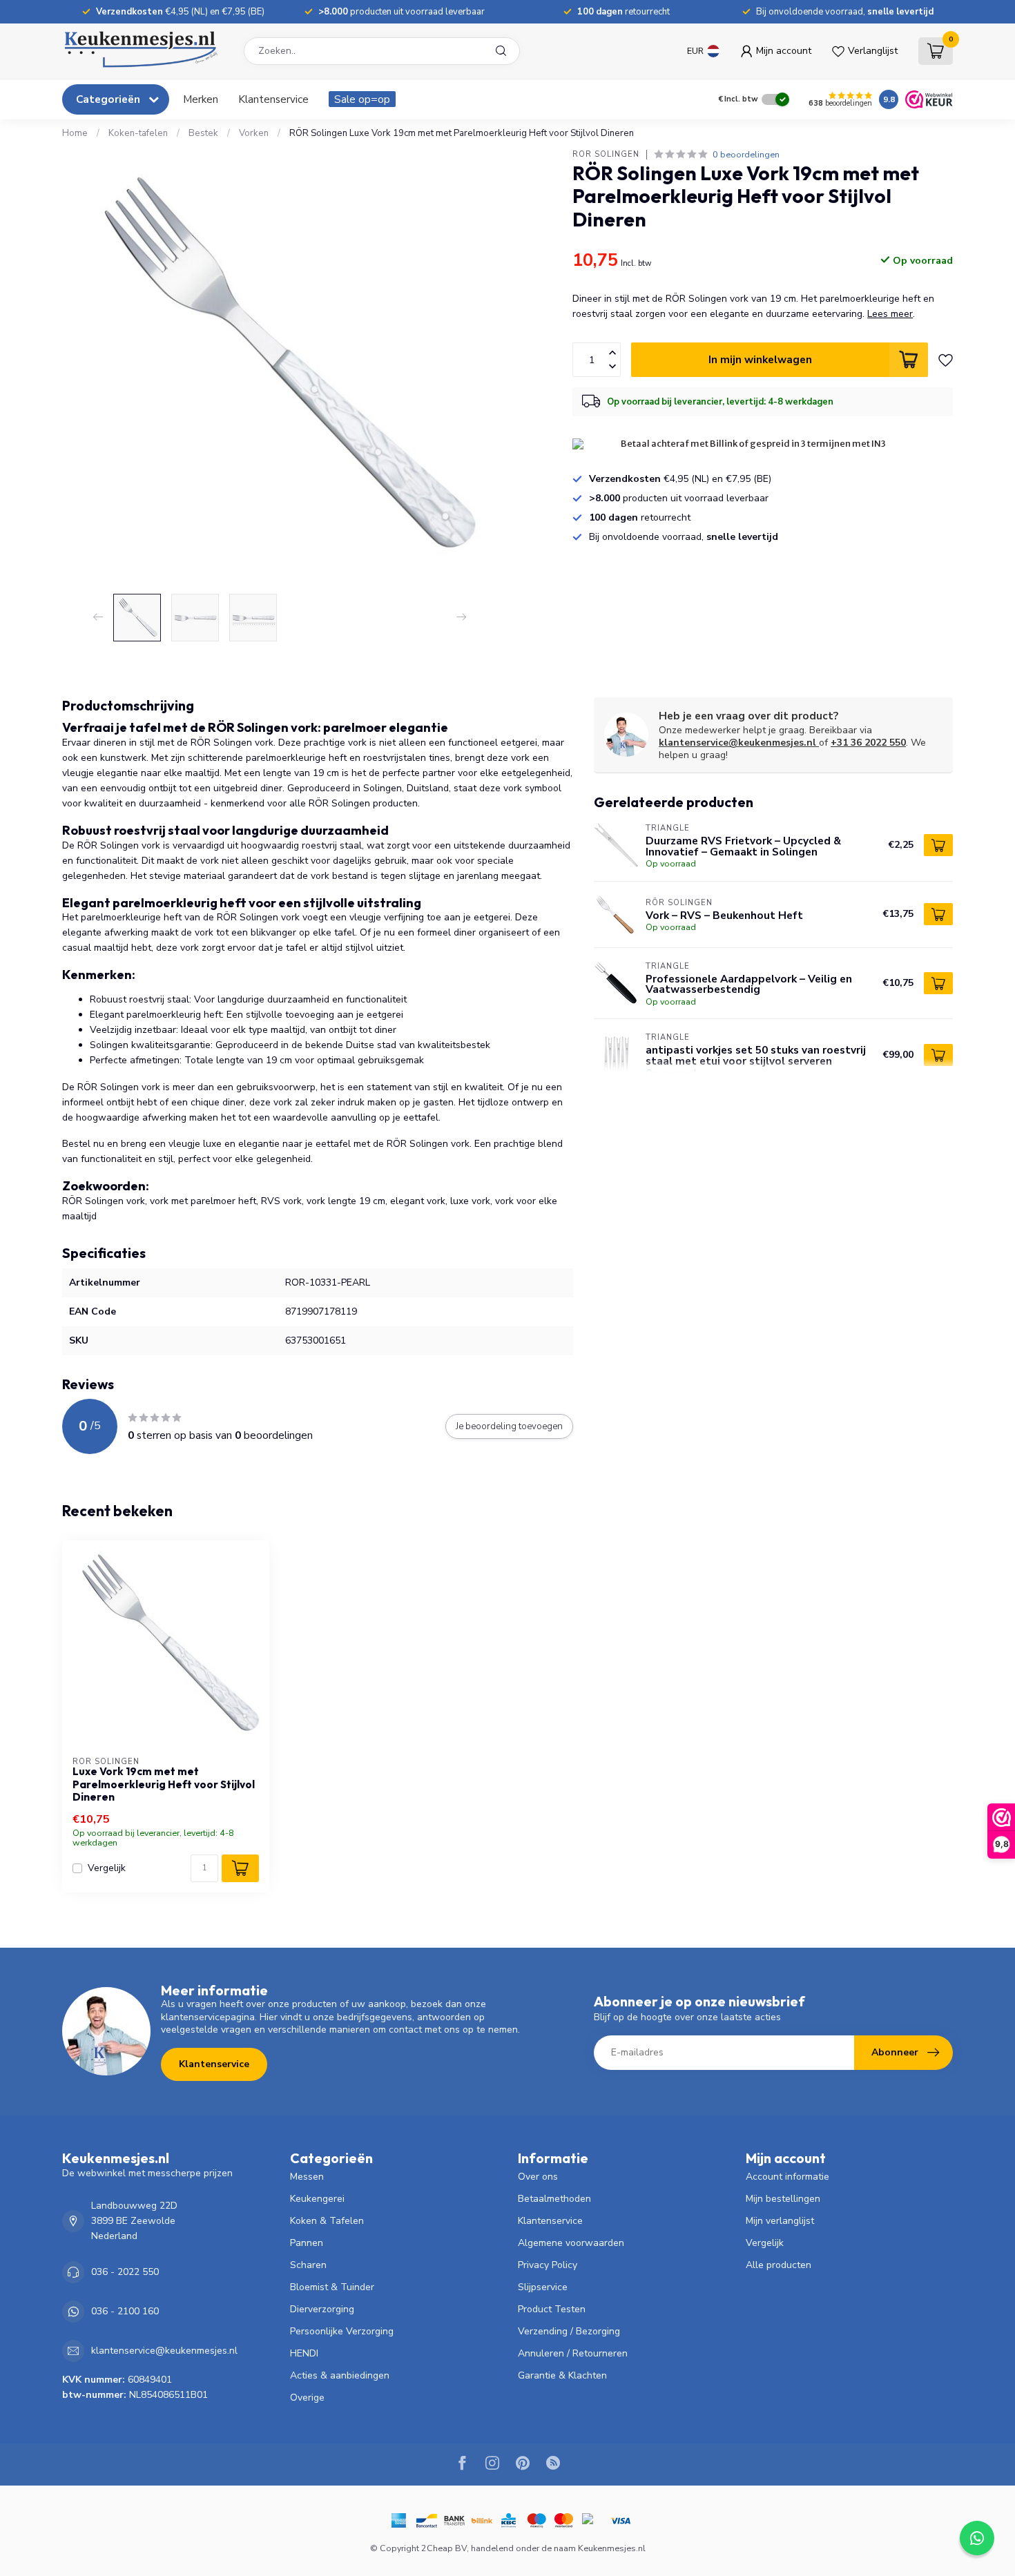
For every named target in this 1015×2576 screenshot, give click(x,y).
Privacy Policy (548, 2265)
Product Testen (552, 2309)
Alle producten (779, 2265)
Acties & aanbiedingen (340, 2375)
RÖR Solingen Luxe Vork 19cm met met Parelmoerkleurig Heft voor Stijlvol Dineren (462, 133)
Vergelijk (107, 1868)
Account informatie (787, 2177)
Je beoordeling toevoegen (509, 1426)
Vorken (254, 133)
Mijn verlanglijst (780, 2221)
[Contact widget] (977, 2538)
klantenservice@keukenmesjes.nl (737, 743)
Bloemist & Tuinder (332, 2287)
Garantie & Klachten (562, 2375)
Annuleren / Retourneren (573, 2353)
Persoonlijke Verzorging (342, 2331)
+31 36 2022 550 (868, 743)
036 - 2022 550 (125, 2272)
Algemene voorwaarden (571, 2243)
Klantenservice (273, 99)
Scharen (308, 2265)
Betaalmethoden (554, 2199)
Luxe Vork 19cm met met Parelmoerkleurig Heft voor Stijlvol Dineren (164, 1784)
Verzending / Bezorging (569, 2331)
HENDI (304, 2353)
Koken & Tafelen (327, 2221)
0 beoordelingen (746, 154)
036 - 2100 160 (125, 2311)
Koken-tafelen (138, 133)
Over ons (538, 2177)
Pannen (307, 2243)
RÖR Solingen (606, 154)
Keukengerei (317, 2199)
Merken (201, 99)
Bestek (203, 133)
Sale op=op (362, 99)
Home (75, 133)
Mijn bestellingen (783, 2199)
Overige (307, 2398)
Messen (307, 2177)
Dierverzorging (322, 2309)
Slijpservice (543, 2287)
